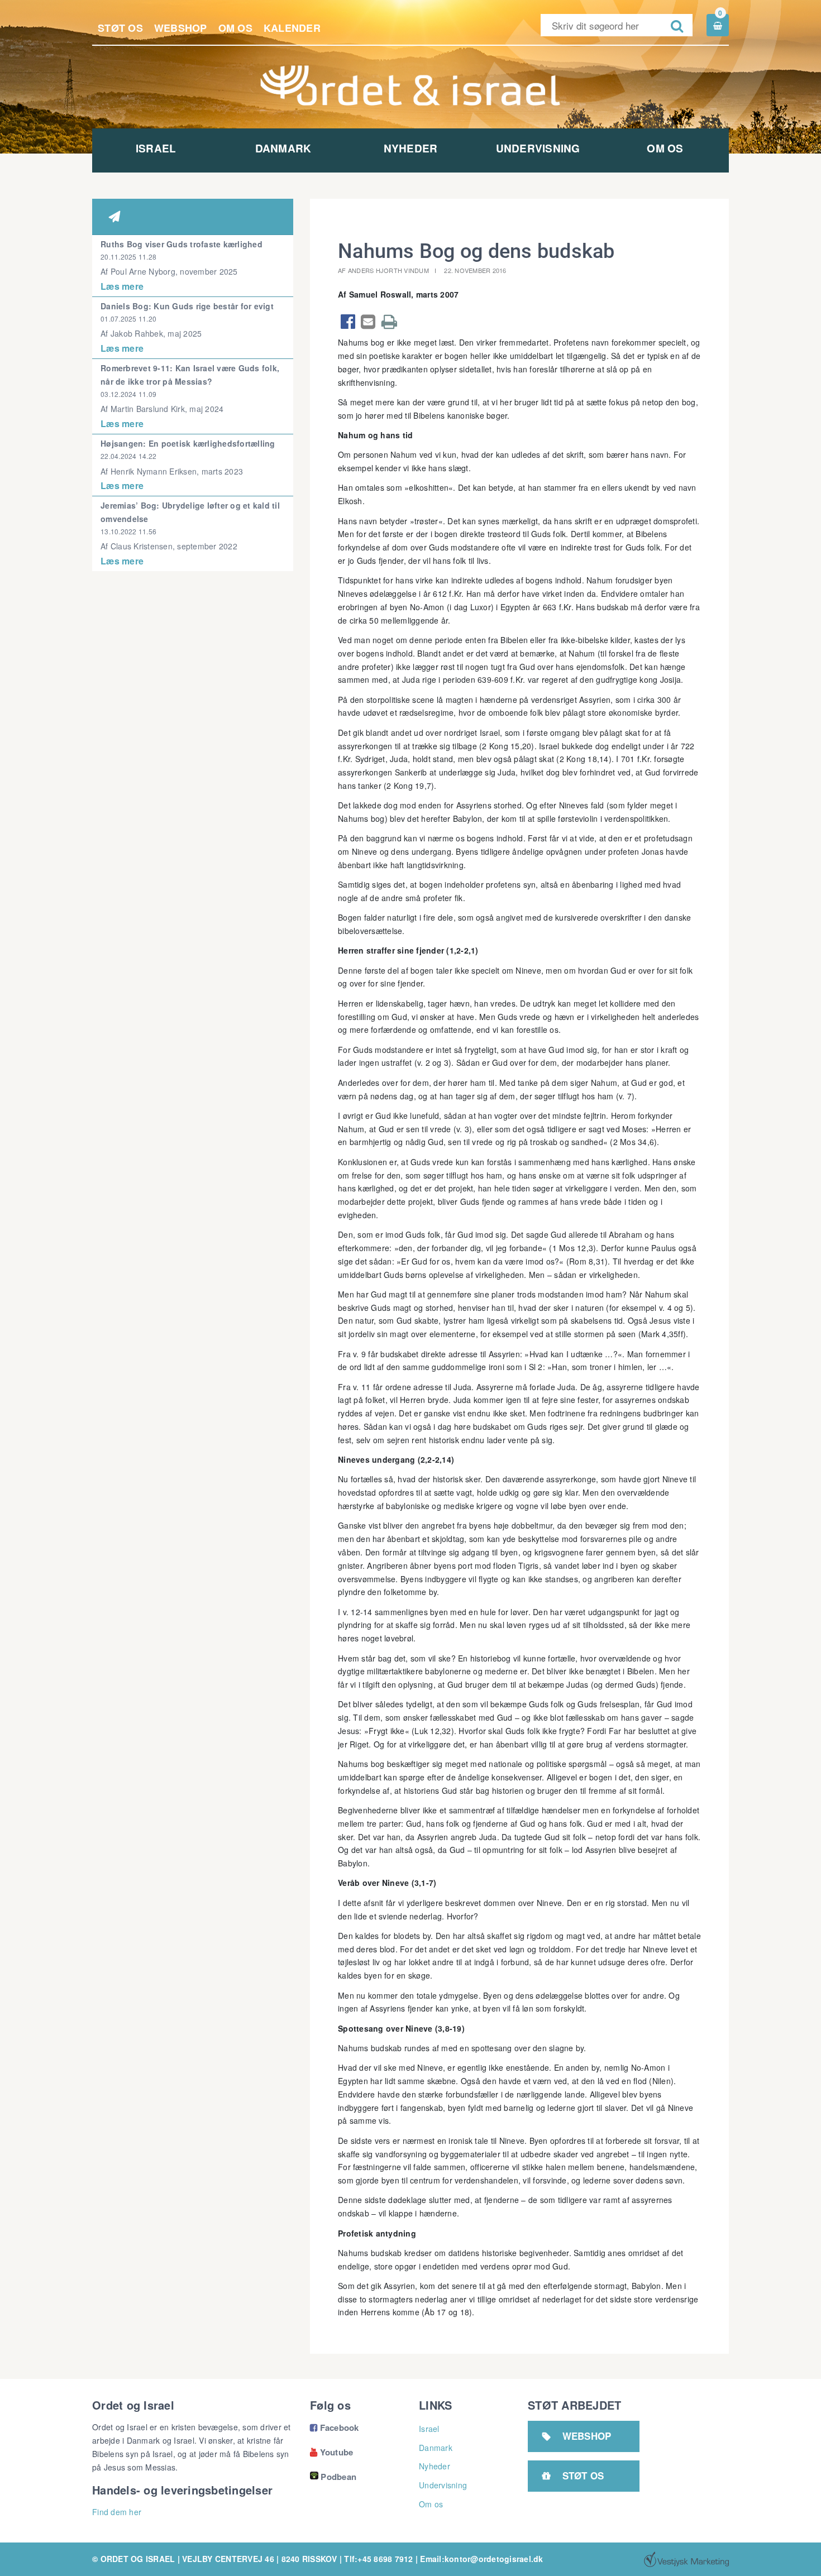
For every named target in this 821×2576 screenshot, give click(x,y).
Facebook (335, 2427)
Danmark (283, 148)
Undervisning (538, 148)
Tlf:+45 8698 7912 (378, 2559)
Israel (156, 148)
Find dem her (117, 2512)
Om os (235, 28)
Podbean (338, 2477)
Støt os (120, 28)
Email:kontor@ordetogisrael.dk (481, 2559)
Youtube (331, 2452)
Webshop (181, 28)
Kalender (292, 28)
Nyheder (411, 148)
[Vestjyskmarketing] (686, 2559)
